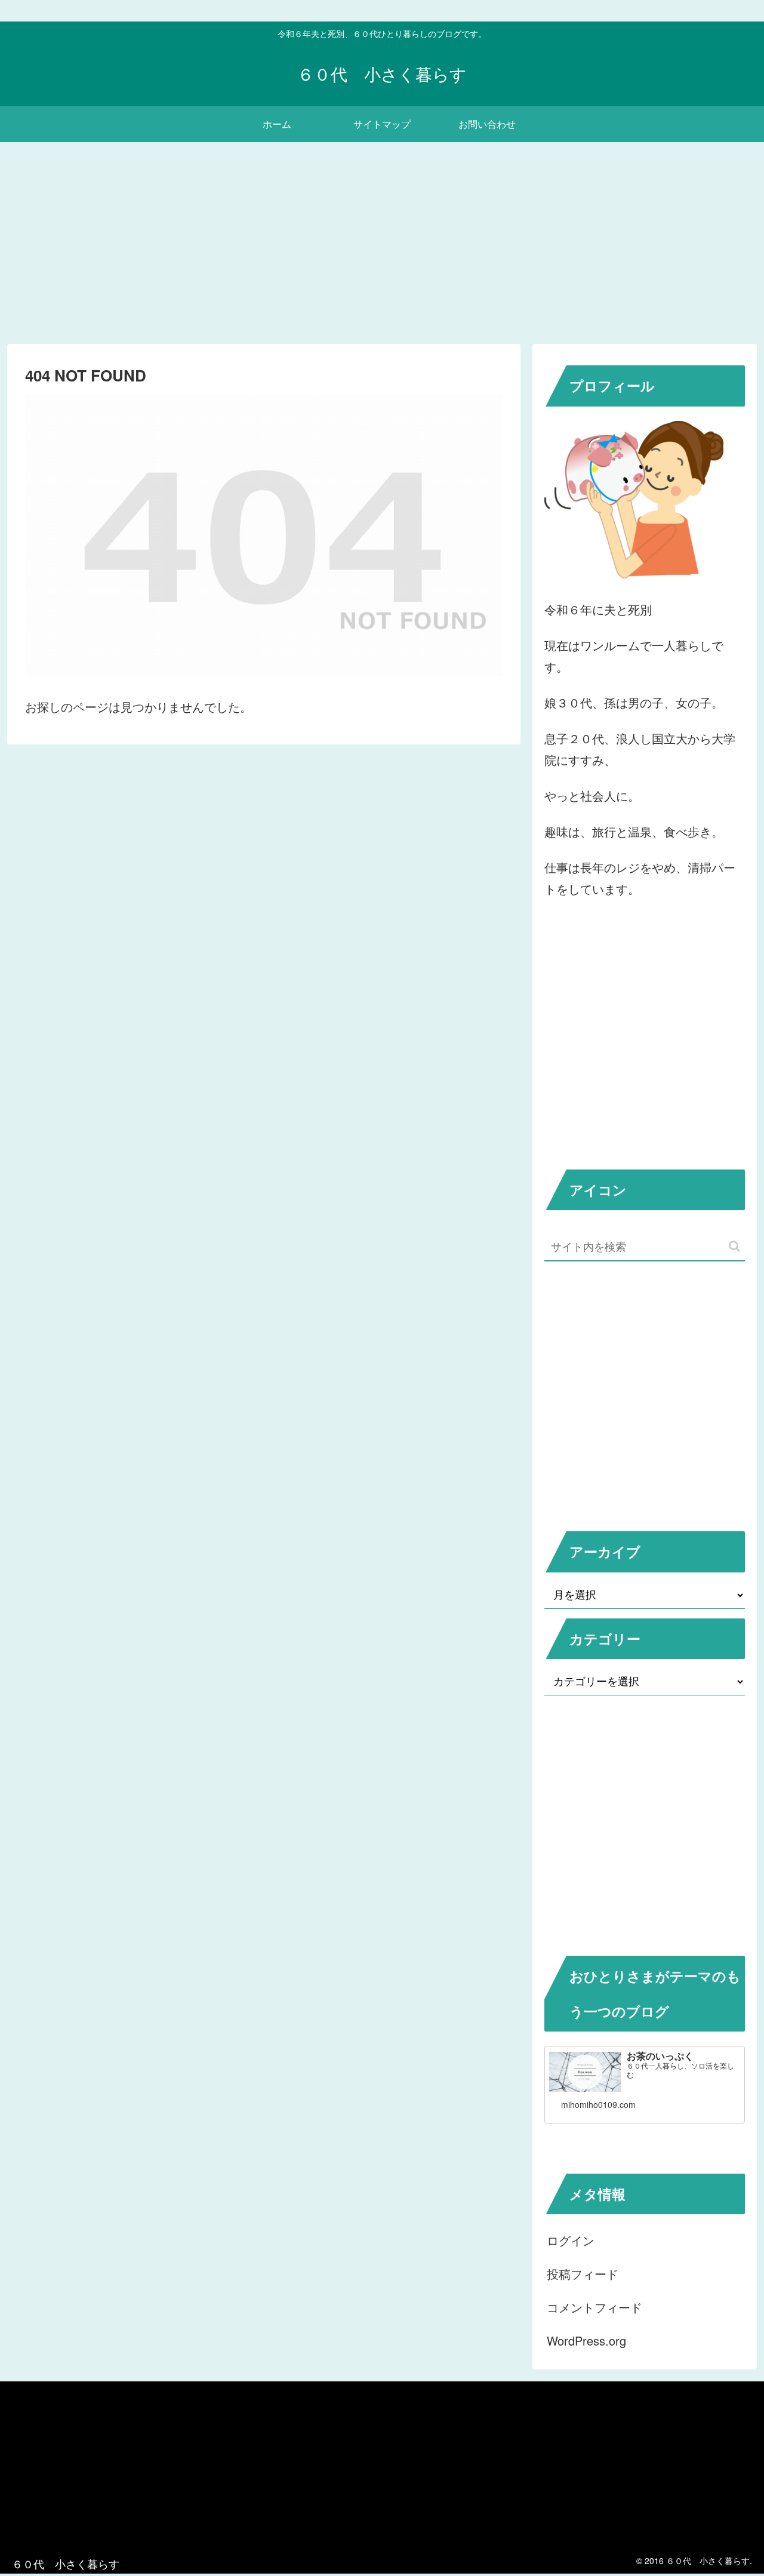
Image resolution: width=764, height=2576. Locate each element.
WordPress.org (586, 2340)
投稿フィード (583, 2274)
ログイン (571, 2240)
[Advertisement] (382, 240)
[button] (734, 1246)
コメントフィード (594, 2307)
